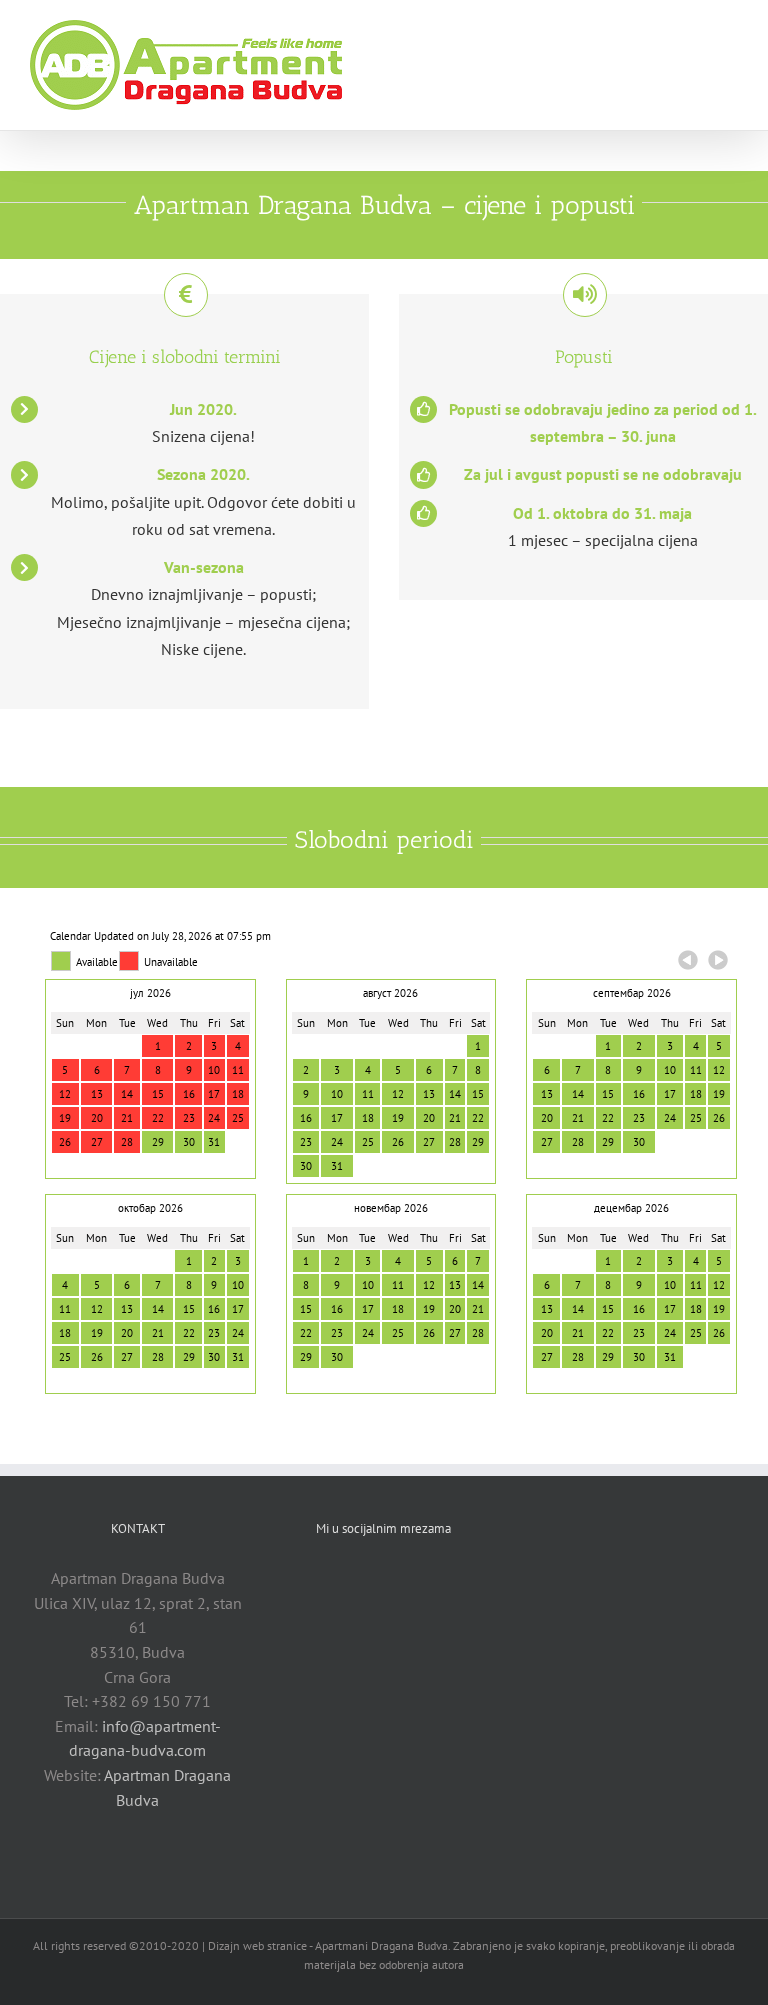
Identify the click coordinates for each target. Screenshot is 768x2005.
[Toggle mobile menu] (730, 30)
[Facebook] (368, 1577)
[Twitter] (399, 1577)
